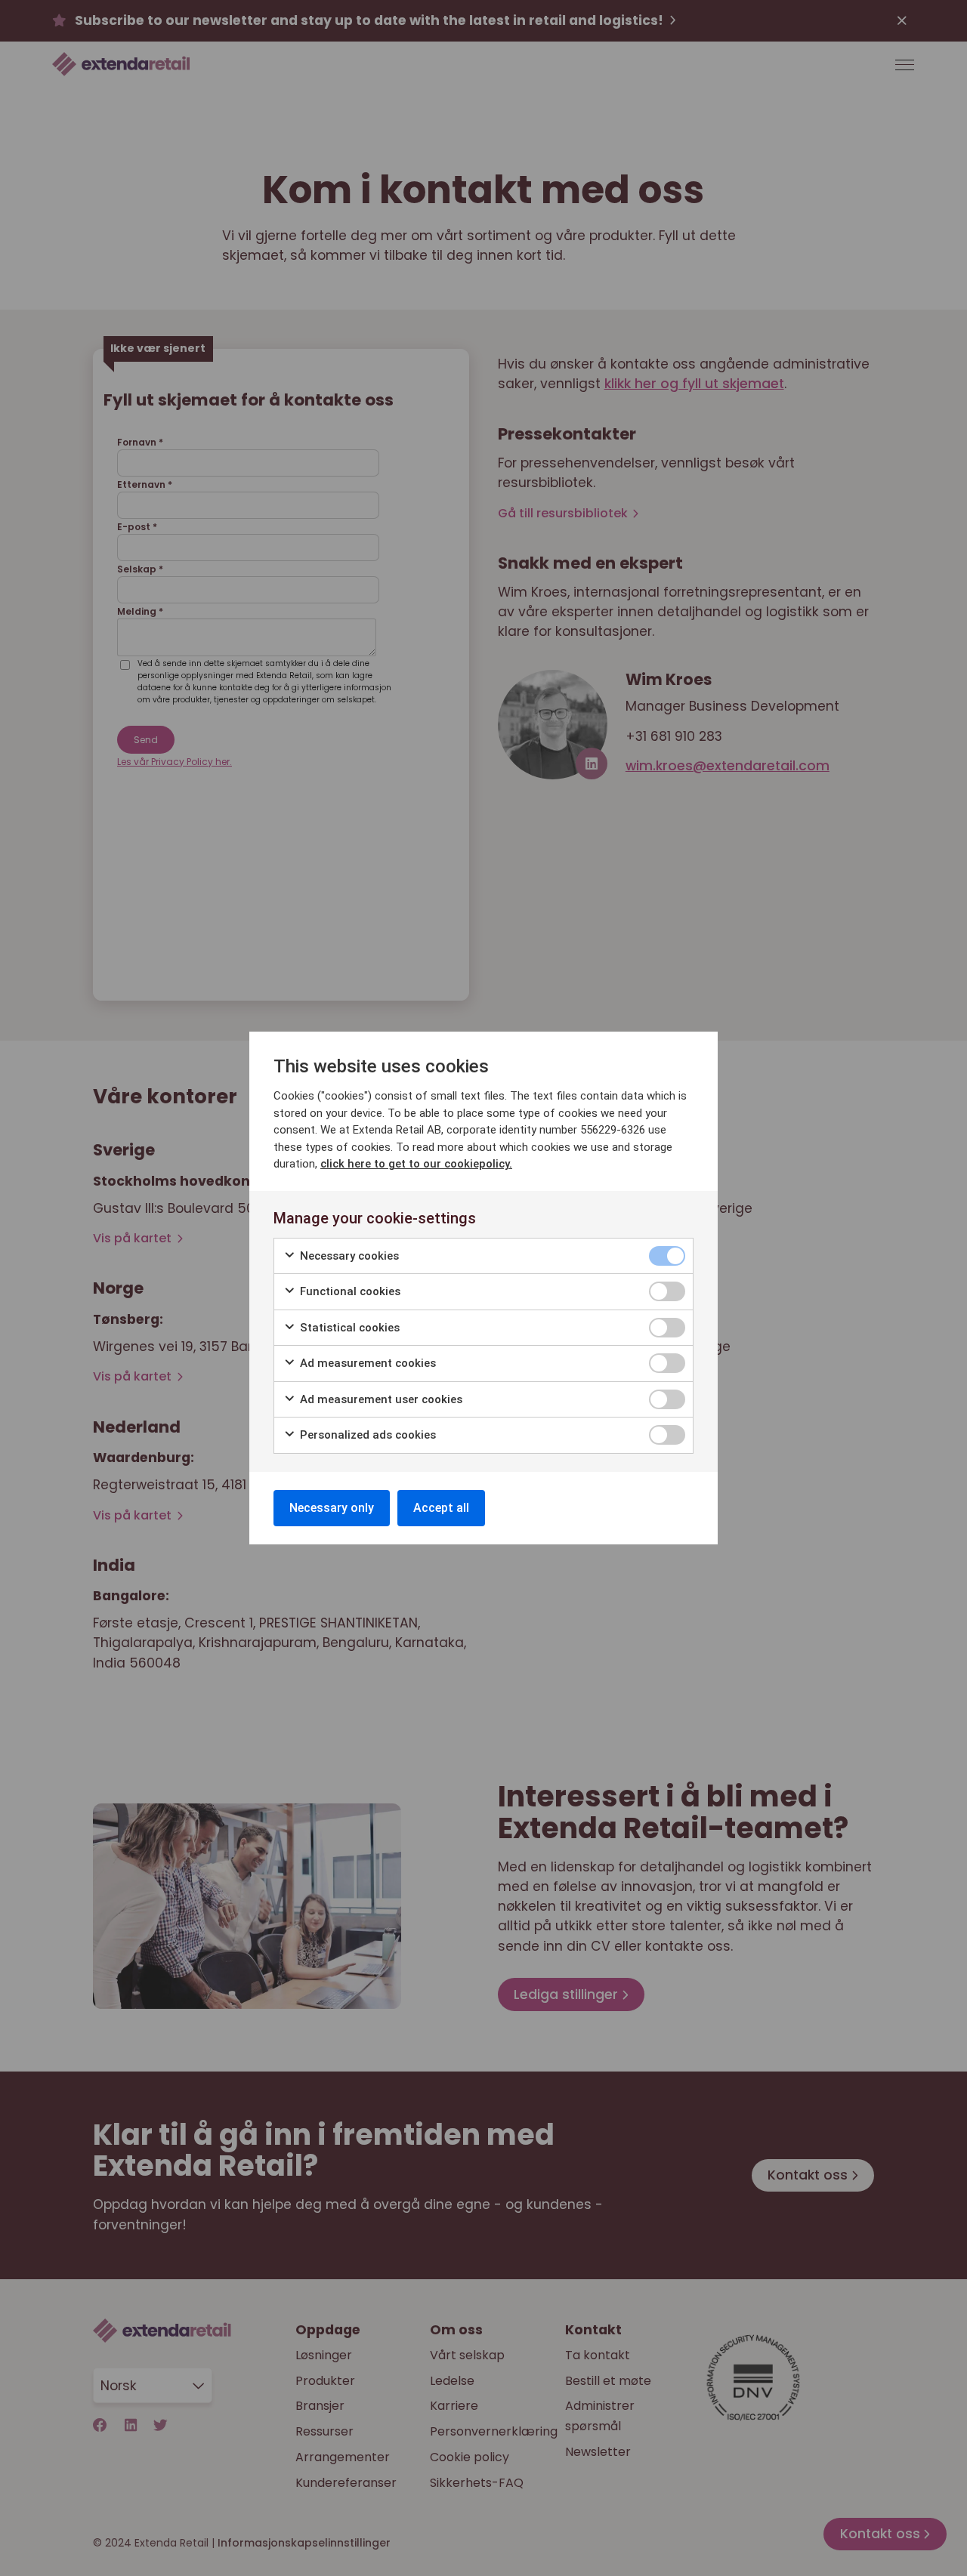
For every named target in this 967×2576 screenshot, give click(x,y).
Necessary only (332, 1508)
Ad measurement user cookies (380, 1399)
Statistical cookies (348, 1328)
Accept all (441, 1508)
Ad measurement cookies (366, 1363)
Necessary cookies (348, 1256)
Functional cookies (349, 1291)
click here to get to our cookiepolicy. (416, 1164)
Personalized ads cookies (366, 1435)
